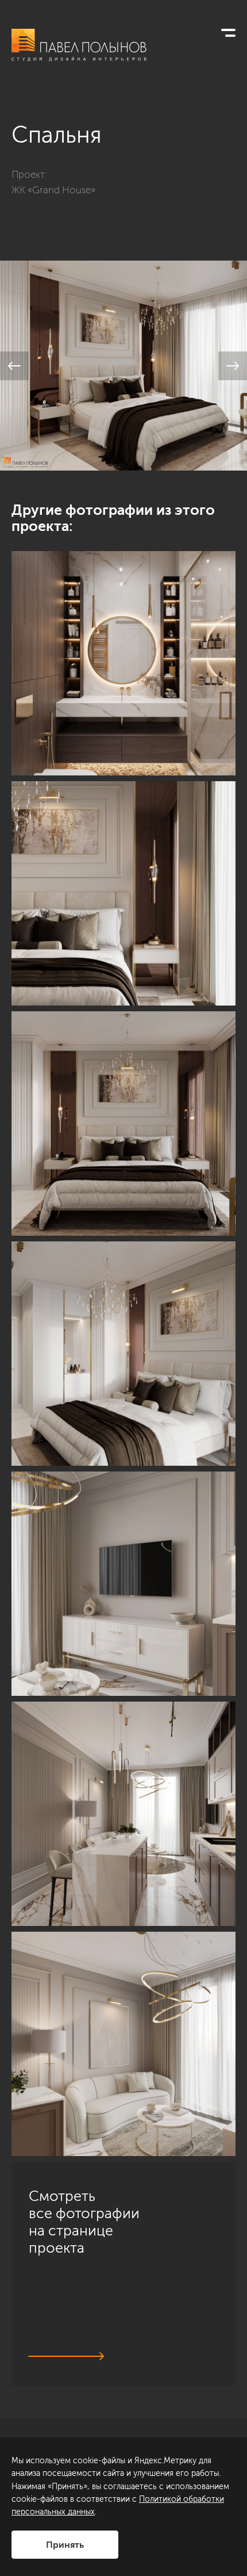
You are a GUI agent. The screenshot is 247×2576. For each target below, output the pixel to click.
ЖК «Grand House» (53, 190)
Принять (65, 2545)
